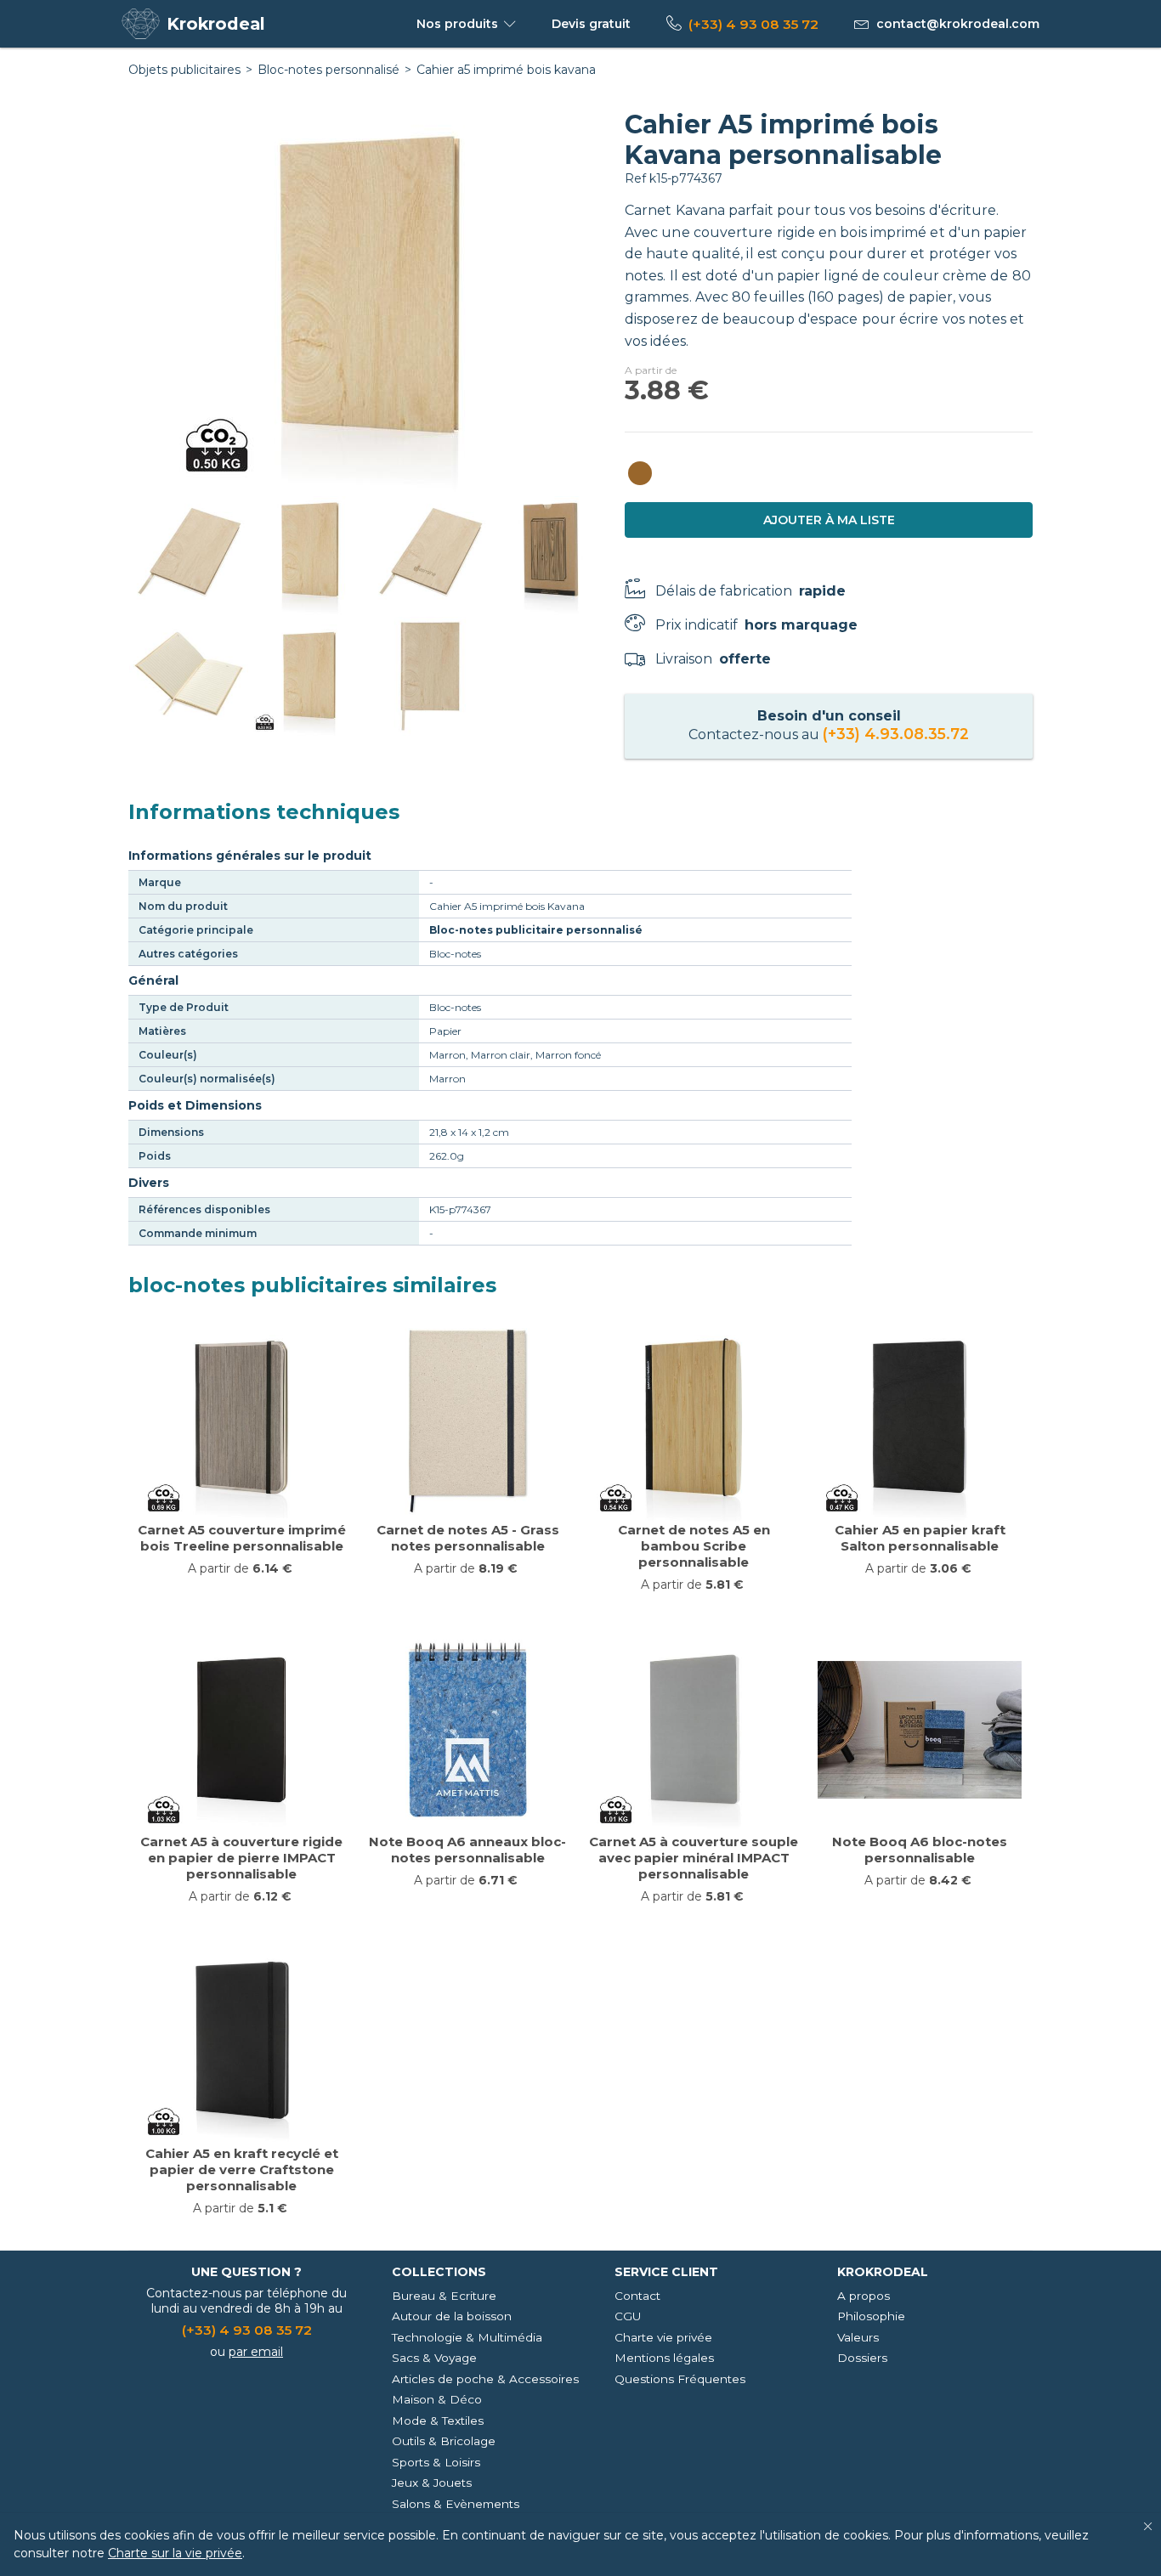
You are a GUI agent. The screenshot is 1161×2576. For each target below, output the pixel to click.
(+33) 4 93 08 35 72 (753, 24)
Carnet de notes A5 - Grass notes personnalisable (468, 1538)
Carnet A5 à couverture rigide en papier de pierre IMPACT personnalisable (241, 1858)
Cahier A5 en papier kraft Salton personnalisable (920, 1538)
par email (256, 2352)
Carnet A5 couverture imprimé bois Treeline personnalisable (242, 1538)
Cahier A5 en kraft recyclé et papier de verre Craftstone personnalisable (242, 2169)
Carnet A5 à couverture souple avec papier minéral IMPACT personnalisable (694, 1858)
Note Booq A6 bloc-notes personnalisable (920, 1850)
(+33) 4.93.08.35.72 (896, 734)
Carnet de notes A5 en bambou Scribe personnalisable (694, 1546)
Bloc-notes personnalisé (328, 70)
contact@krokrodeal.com (958, 24)
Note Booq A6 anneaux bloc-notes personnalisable (467, 1850)
